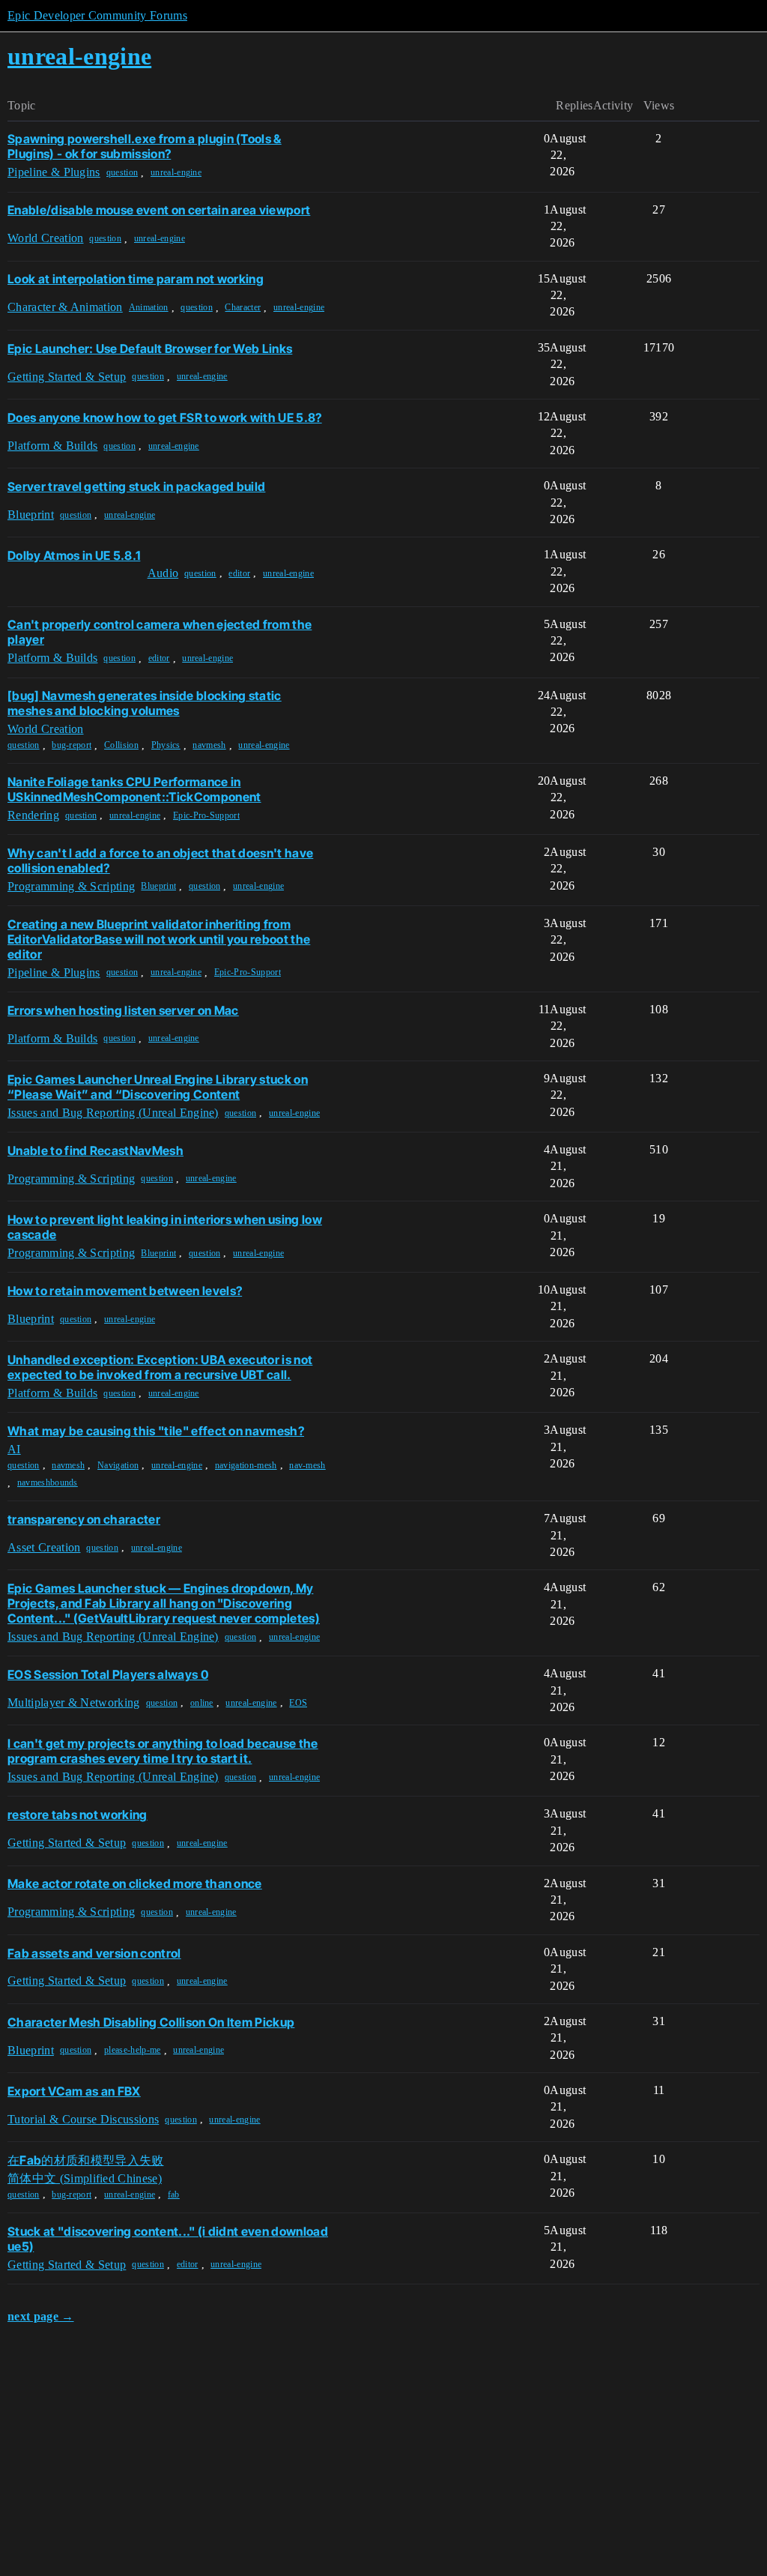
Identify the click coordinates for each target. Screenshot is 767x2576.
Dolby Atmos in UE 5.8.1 (74, 555)
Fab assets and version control (94, 1953)
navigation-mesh (246, 1465)
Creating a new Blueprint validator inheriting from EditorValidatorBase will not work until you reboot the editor (159, 939)
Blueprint (158, 886)
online (202, 1703)
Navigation (118, 1465)
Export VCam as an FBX (74, 2091)
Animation (149, 307)
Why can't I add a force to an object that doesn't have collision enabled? (160, 860)
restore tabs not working (78, 1815)
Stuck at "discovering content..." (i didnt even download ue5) (168, 2239)
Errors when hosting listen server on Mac (123, 1010)
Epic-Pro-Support (206, 815)
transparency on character (84, 1519)
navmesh (209, 745)
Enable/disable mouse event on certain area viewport (159, 210)
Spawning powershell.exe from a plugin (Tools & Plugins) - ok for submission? (145, 146)
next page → (41, 2316)
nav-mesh (307, 1465)
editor (239, 573)
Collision (121, 745)
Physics (166, 745)
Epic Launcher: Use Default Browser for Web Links (150, 349)
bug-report (72, 745)
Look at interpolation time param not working (136, 279)
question (122, 172)
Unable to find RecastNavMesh (96, 1150)
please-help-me (132, 2050)
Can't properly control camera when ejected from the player (160, 632)
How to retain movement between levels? (125, 1291)
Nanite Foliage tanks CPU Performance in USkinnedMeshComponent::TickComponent (134, 789)
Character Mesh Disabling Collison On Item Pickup (151, 2022)
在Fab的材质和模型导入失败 (85, 2160)
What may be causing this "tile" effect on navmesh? (156, 1431)
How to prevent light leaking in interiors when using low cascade (165, 1227)
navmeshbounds (48, 1482)
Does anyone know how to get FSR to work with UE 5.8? (165, 417)
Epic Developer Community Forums (97, 15)
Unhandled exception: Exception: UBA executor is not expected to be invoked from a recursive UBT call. (160, 1367)
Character (243, 307)
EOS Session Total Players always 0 (108, 1674)
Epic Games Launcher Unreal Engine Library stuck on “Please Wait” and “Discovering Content (158, 1087)
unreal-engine (176, 172)
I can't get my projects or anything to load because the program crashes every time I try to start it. (163, 1751)
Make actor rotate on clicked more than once (135, 1883)
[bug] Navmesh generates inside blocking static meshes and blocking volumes (145, 703)
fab (174, 2195)
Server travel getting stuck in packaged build (136, 486)
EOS (298, 1703)
